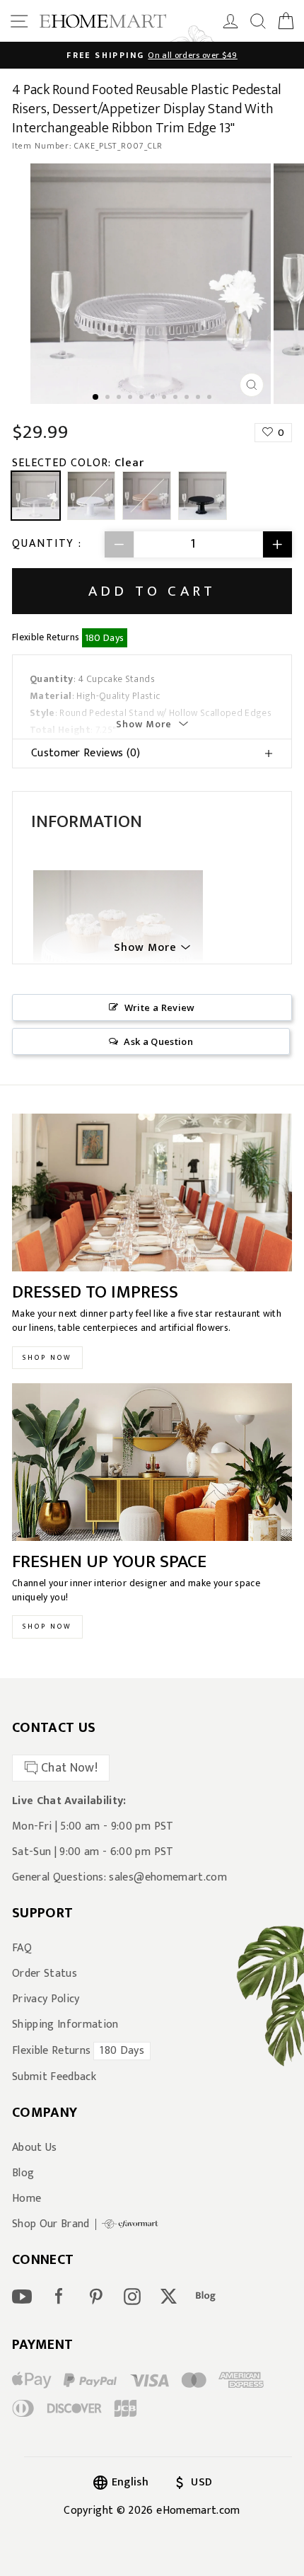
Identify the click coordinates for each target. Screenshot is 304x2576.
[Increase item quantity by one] (277, 544)
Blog (23, 2173)
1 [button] (96, 398)
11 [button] (211, 398)
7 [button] (165, 398)
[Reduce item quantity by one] (119, 544)
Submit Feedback (54, 2077)
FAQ (22, 1948)
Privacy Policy (46, 1999)
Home (27, 2199)
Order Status (45, 1974)
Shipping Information (65, 2025)
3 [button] (120, 398)
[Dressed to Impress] (152, 1192)
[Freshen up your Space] (152, 1462)
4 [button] (131, 398)
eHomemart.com (198, 2511)
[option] (152, 55)
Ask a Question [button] (158, 1041)
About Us (35, 2148)
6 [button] (154, 398)
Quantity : (47, 544)
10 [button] (199, 398)
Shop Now (47, 1358)
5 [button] (143, 398)
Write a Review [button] (160, 1007)
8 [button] (177, 398)
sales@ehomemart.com (168, 1877)
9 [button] (188, 398)
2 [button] (109, 398)
